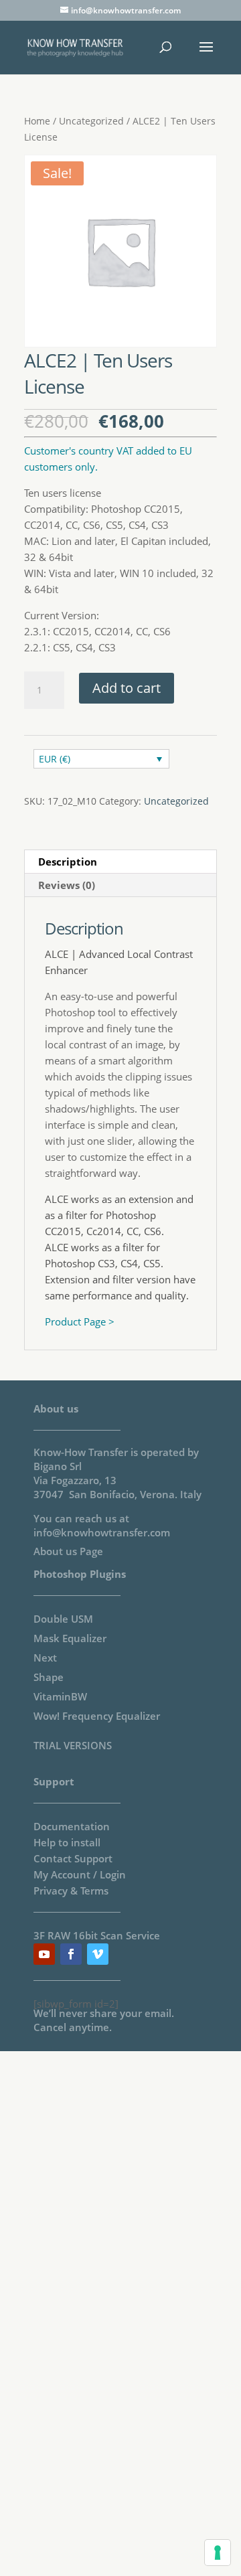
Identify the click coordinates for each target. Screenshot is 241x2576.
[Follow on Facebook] (71, 1954)
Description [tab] (68, 862)
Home (37, 121)
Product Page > (80, 1321)
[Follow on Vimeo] (98, 1954)
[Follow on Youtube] (44, 1954)
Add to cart (127, 688)
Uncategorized (91, 121)
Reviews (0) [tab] (67, 885)
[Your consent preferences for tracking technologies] (218, 2553)
